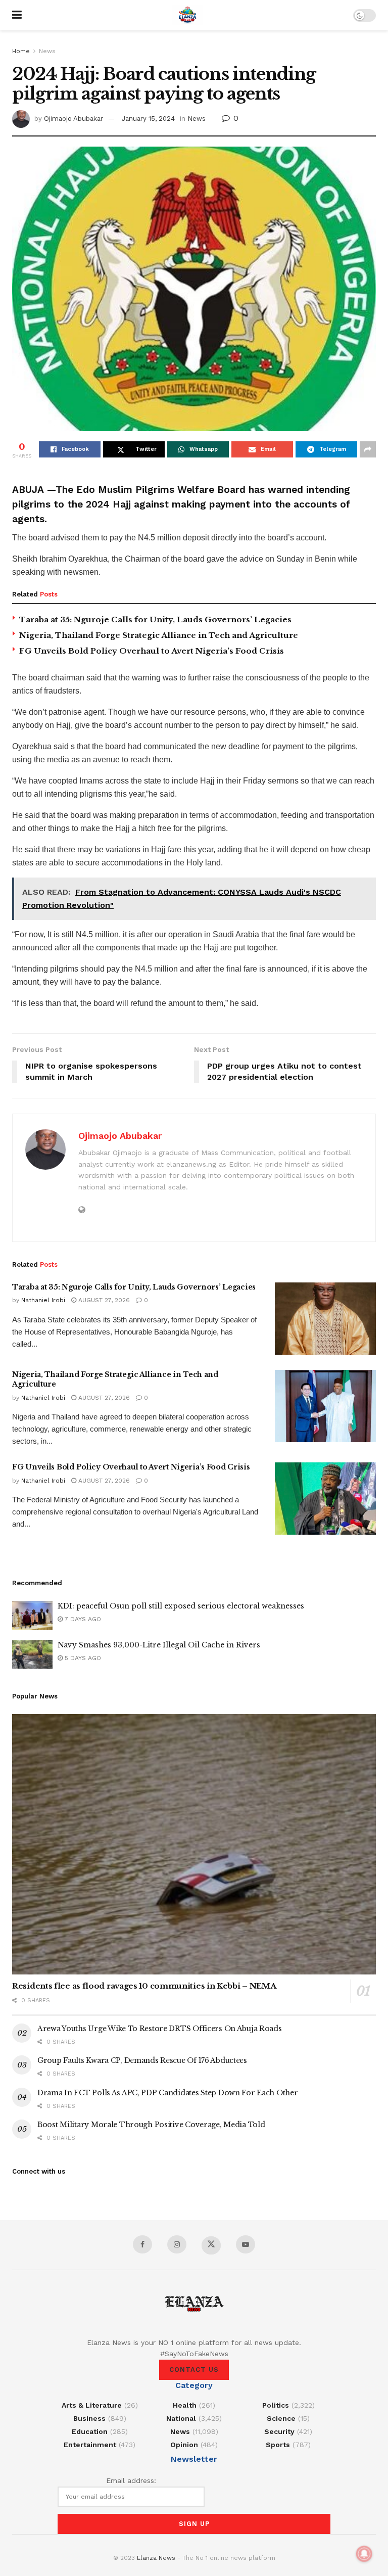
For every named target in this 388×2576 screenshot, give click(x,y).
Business (89, 2418)
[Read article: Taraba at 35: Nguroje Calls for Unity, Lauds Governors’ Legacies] (325, 1319)
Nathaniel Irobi (43, 1300)
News (47, 51)
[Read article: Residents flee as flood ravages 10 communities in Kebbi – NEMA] (194, 1844)
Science (281, 2418)
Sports (278, 2445)
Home (21, 51)
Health (185, 2405)
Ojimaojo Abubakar (74, 119)
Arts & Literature (92, 2405)
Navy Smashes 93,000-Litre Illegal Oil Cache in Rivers (159, 1645)
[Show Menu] (17, 15)
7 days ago (82, 1619)
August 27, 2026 (103, 1300)
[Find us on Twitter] (211, 2245)
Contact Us (194, 2370)
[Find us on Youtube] (246, 2244)
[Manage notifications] (364, 2554)
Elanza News (156, 2558)
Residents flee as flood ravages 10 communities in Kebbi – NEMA (144, 1986)
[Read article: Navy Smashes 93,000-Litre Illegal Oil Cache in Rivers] (32, 1654)
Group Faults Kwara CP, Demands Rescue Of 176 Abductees (142, 2060)
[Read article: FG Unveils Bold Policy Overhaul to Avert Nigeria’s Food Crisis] (325, 1499)
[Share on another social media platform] (368, 449)
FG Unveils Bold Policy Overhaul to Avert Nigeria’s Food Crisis (152, 651)
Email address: (131, 2480)
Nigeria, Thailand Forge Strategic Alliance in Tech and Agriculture (159, 635)
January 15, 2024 (148, 119)
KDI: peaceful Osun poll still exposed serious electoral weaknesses (181, 1606)
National (181, 2418)
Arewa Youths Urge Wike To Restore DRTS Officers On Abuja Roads (160, 2029)
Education (90, 2431)
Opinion (184, 2445)
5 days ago (82, 1658)
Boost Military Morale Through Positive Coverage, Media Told (151, 2125)
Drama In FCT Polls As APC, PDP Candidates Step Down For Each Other (168, 2093)
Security (279, 2431)
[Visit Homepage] (187, 15)
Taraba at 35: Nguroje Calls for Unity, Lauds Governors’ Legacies (155, 619)
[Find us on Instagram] (177, 2244)
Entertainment (90, 2445)
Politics (276, 2405)
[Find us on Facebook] (142, 2244)
